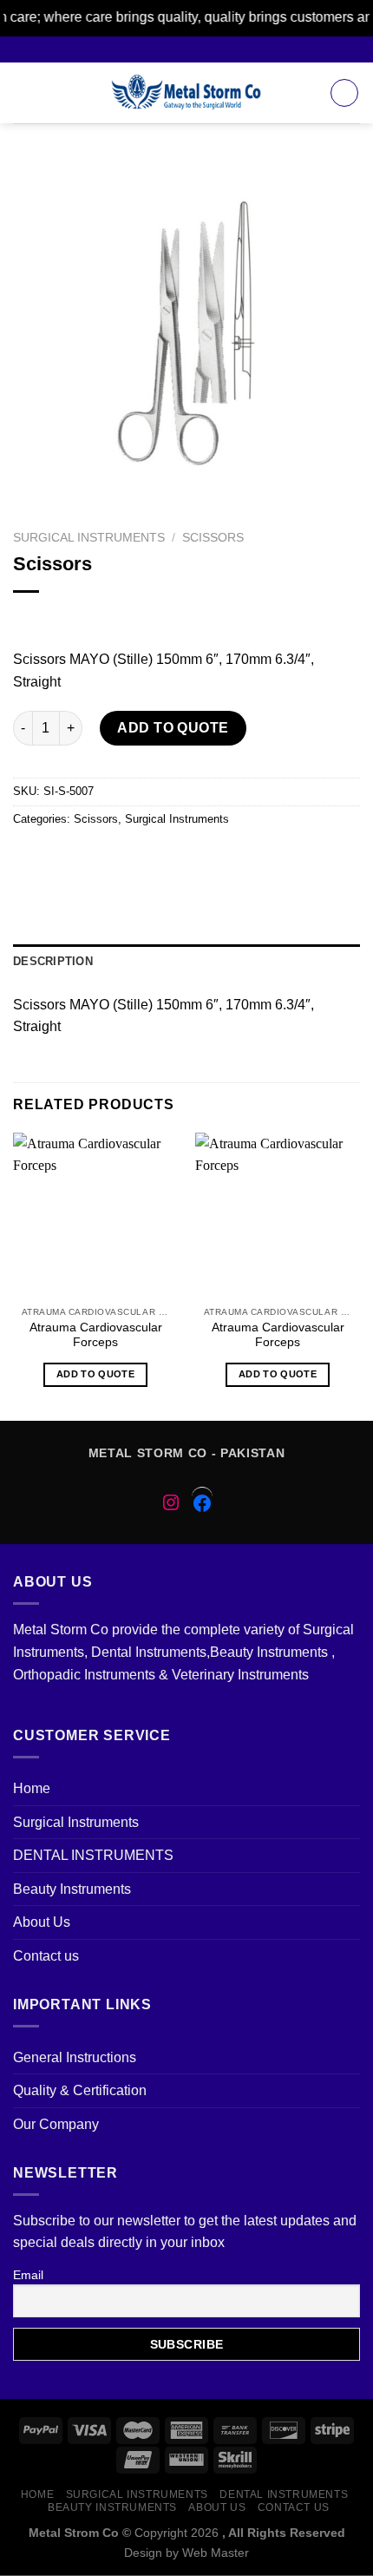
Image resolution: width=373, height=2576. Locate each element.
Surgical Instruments (89, 538)
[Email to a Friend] (123, 858)
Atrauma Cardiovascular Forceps (96, 1335)
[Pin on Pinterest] (154, 858)
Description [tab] (53, 961)
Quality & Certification (80, 2090)
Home (32, 1788)
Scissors (213, 538)
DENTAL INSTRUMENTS (93, 1855)
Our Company (56, 2124)
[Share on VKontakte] (185, 858)
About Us (42, 1922)
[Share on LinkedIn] (216, 858)
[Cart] (344, 93)
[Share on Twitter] (92, 858)
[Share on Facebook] (60, 858)
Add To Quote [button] (95, 1374)
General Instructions (75, 2057)
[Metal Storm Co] (187, 93)
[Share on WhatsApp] (29, 858)
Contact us (46, 1956)
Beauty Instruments (72, 1889)
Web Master (216, 2553)
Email (28, 2275)
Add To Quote (173, 728)
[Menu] (23, 92)
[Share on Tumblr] (248, 858)
